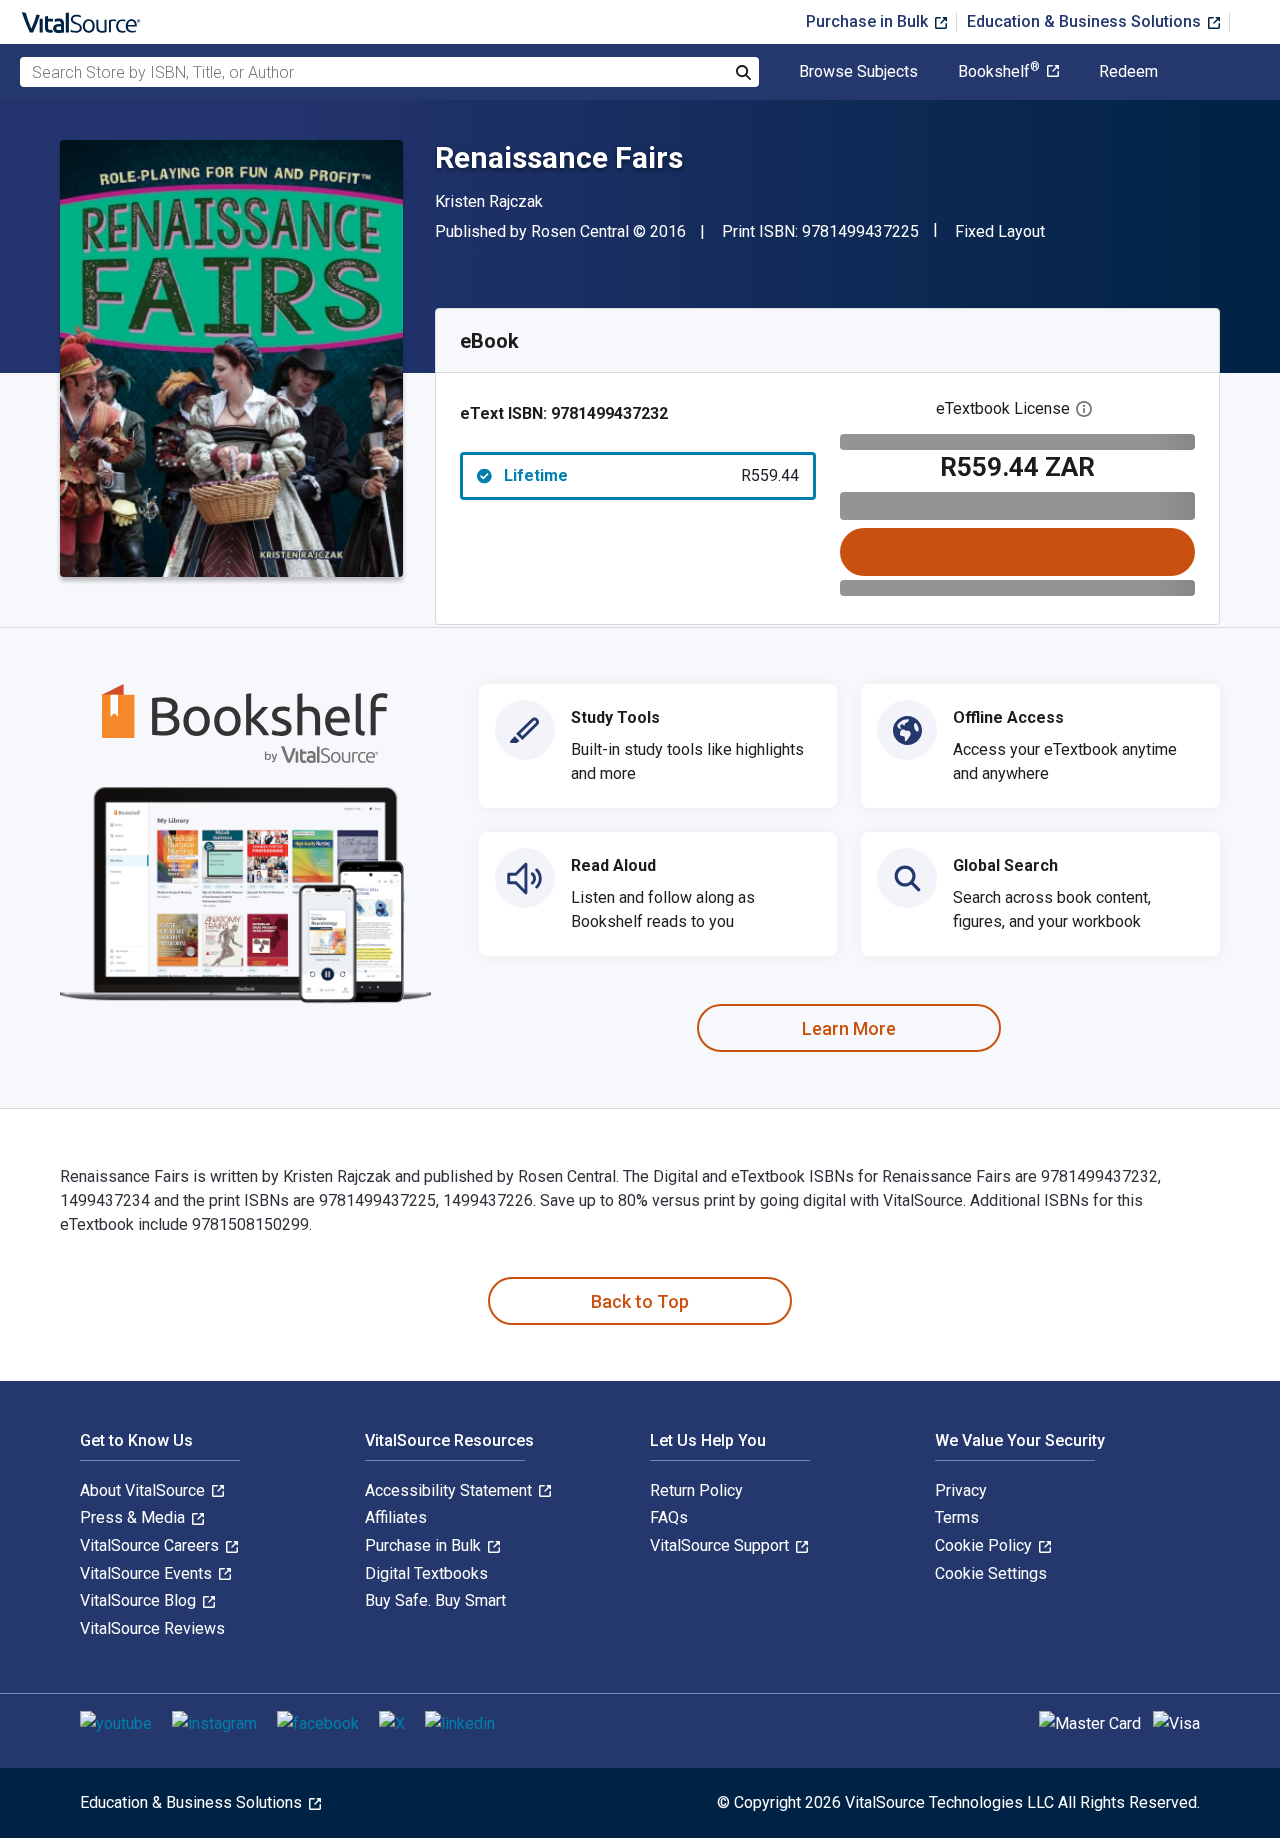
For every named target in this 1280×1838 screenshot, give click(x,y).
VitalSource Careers (151, 1545)
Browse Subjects (858, 72)
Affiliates (396, 1517)
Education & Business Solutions (1086, 21)
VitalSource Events (148, 1573)
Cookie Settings (991, 1573)
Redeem (1128, 72)
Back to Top (640, 1301)
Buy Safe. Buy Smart (435, 1600)
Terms (957, 1517)
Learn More (849, 1028)
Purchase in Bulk (869, 21)
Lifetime (651, 475)
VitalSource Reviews (152, 1628)
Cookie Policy (985, 1545)
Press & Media (134, 1517)
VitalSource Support (721, 1545)
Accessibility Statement (450, 1490)
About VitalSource (144, 1490)
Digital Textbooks (426, 1573)
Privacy (961, 1490)
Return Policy (696, 1490)
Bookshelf (999, 72)
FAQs (669, 1517)
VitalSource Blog (140, 1600)
